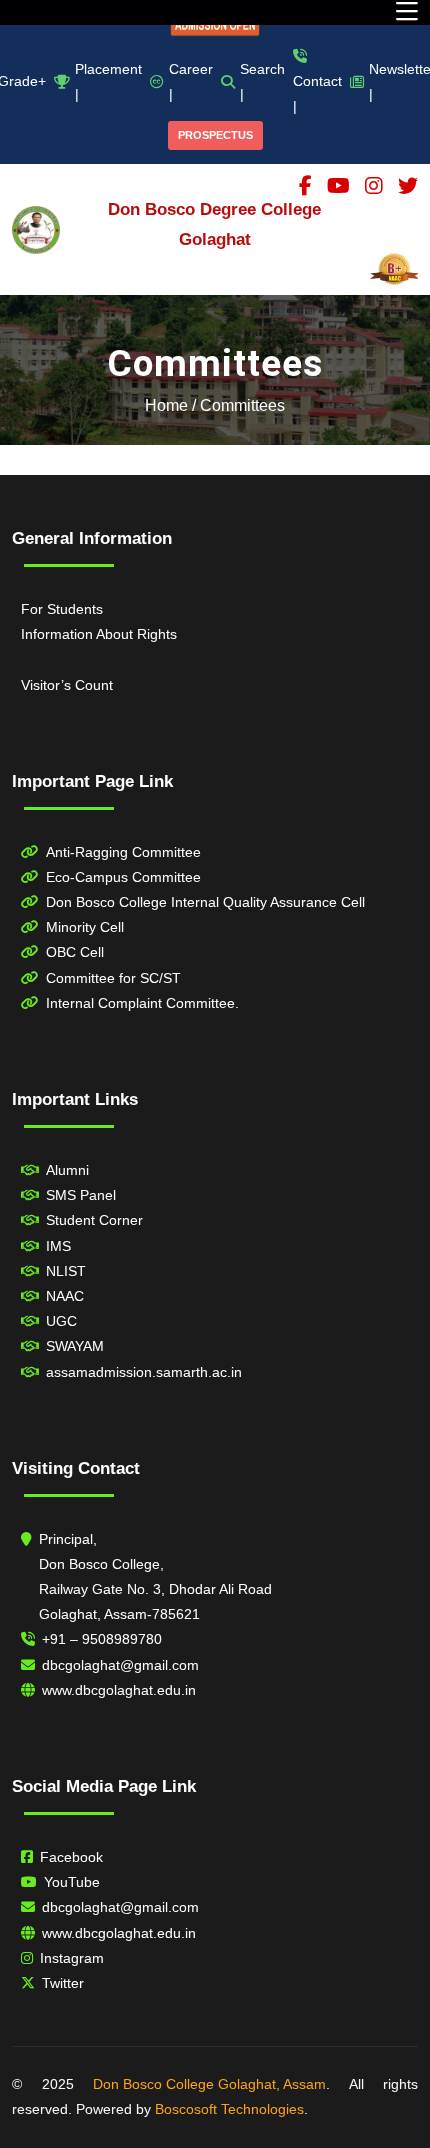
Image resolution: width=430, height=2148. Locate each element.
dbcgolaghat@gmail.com (120, 1665)
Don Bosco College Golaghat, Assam (209, 2084)
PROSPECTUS (215, 135)
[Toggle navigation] (407, 12)
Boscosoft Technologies (229, 2109)
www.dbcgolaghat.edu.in (119, 1690)
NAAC (65, 1296)
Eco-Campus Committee (123, 877)
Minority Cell (85, 927)
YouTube (72, 1882)
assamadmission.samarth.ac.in (144, 1372)
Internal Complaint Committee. (142, 1003)
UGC (61, 1321)
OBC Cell (75, 952)
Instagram (72, 1958)
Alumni (67, 1170)
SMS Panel (81, 1195)
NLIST (66, 1271)
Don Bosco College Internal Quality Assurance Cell (205, 902)
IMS (58, 1246)
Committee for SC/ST (113, 978)
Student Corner (94, 1220)
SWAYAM (75, 1346)
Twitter (63, 1983)
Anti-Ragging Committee (123, 852)
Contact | (317, 93)
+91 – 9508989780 (102, 1639)
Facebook (71, 1857)
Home (166, 405)
